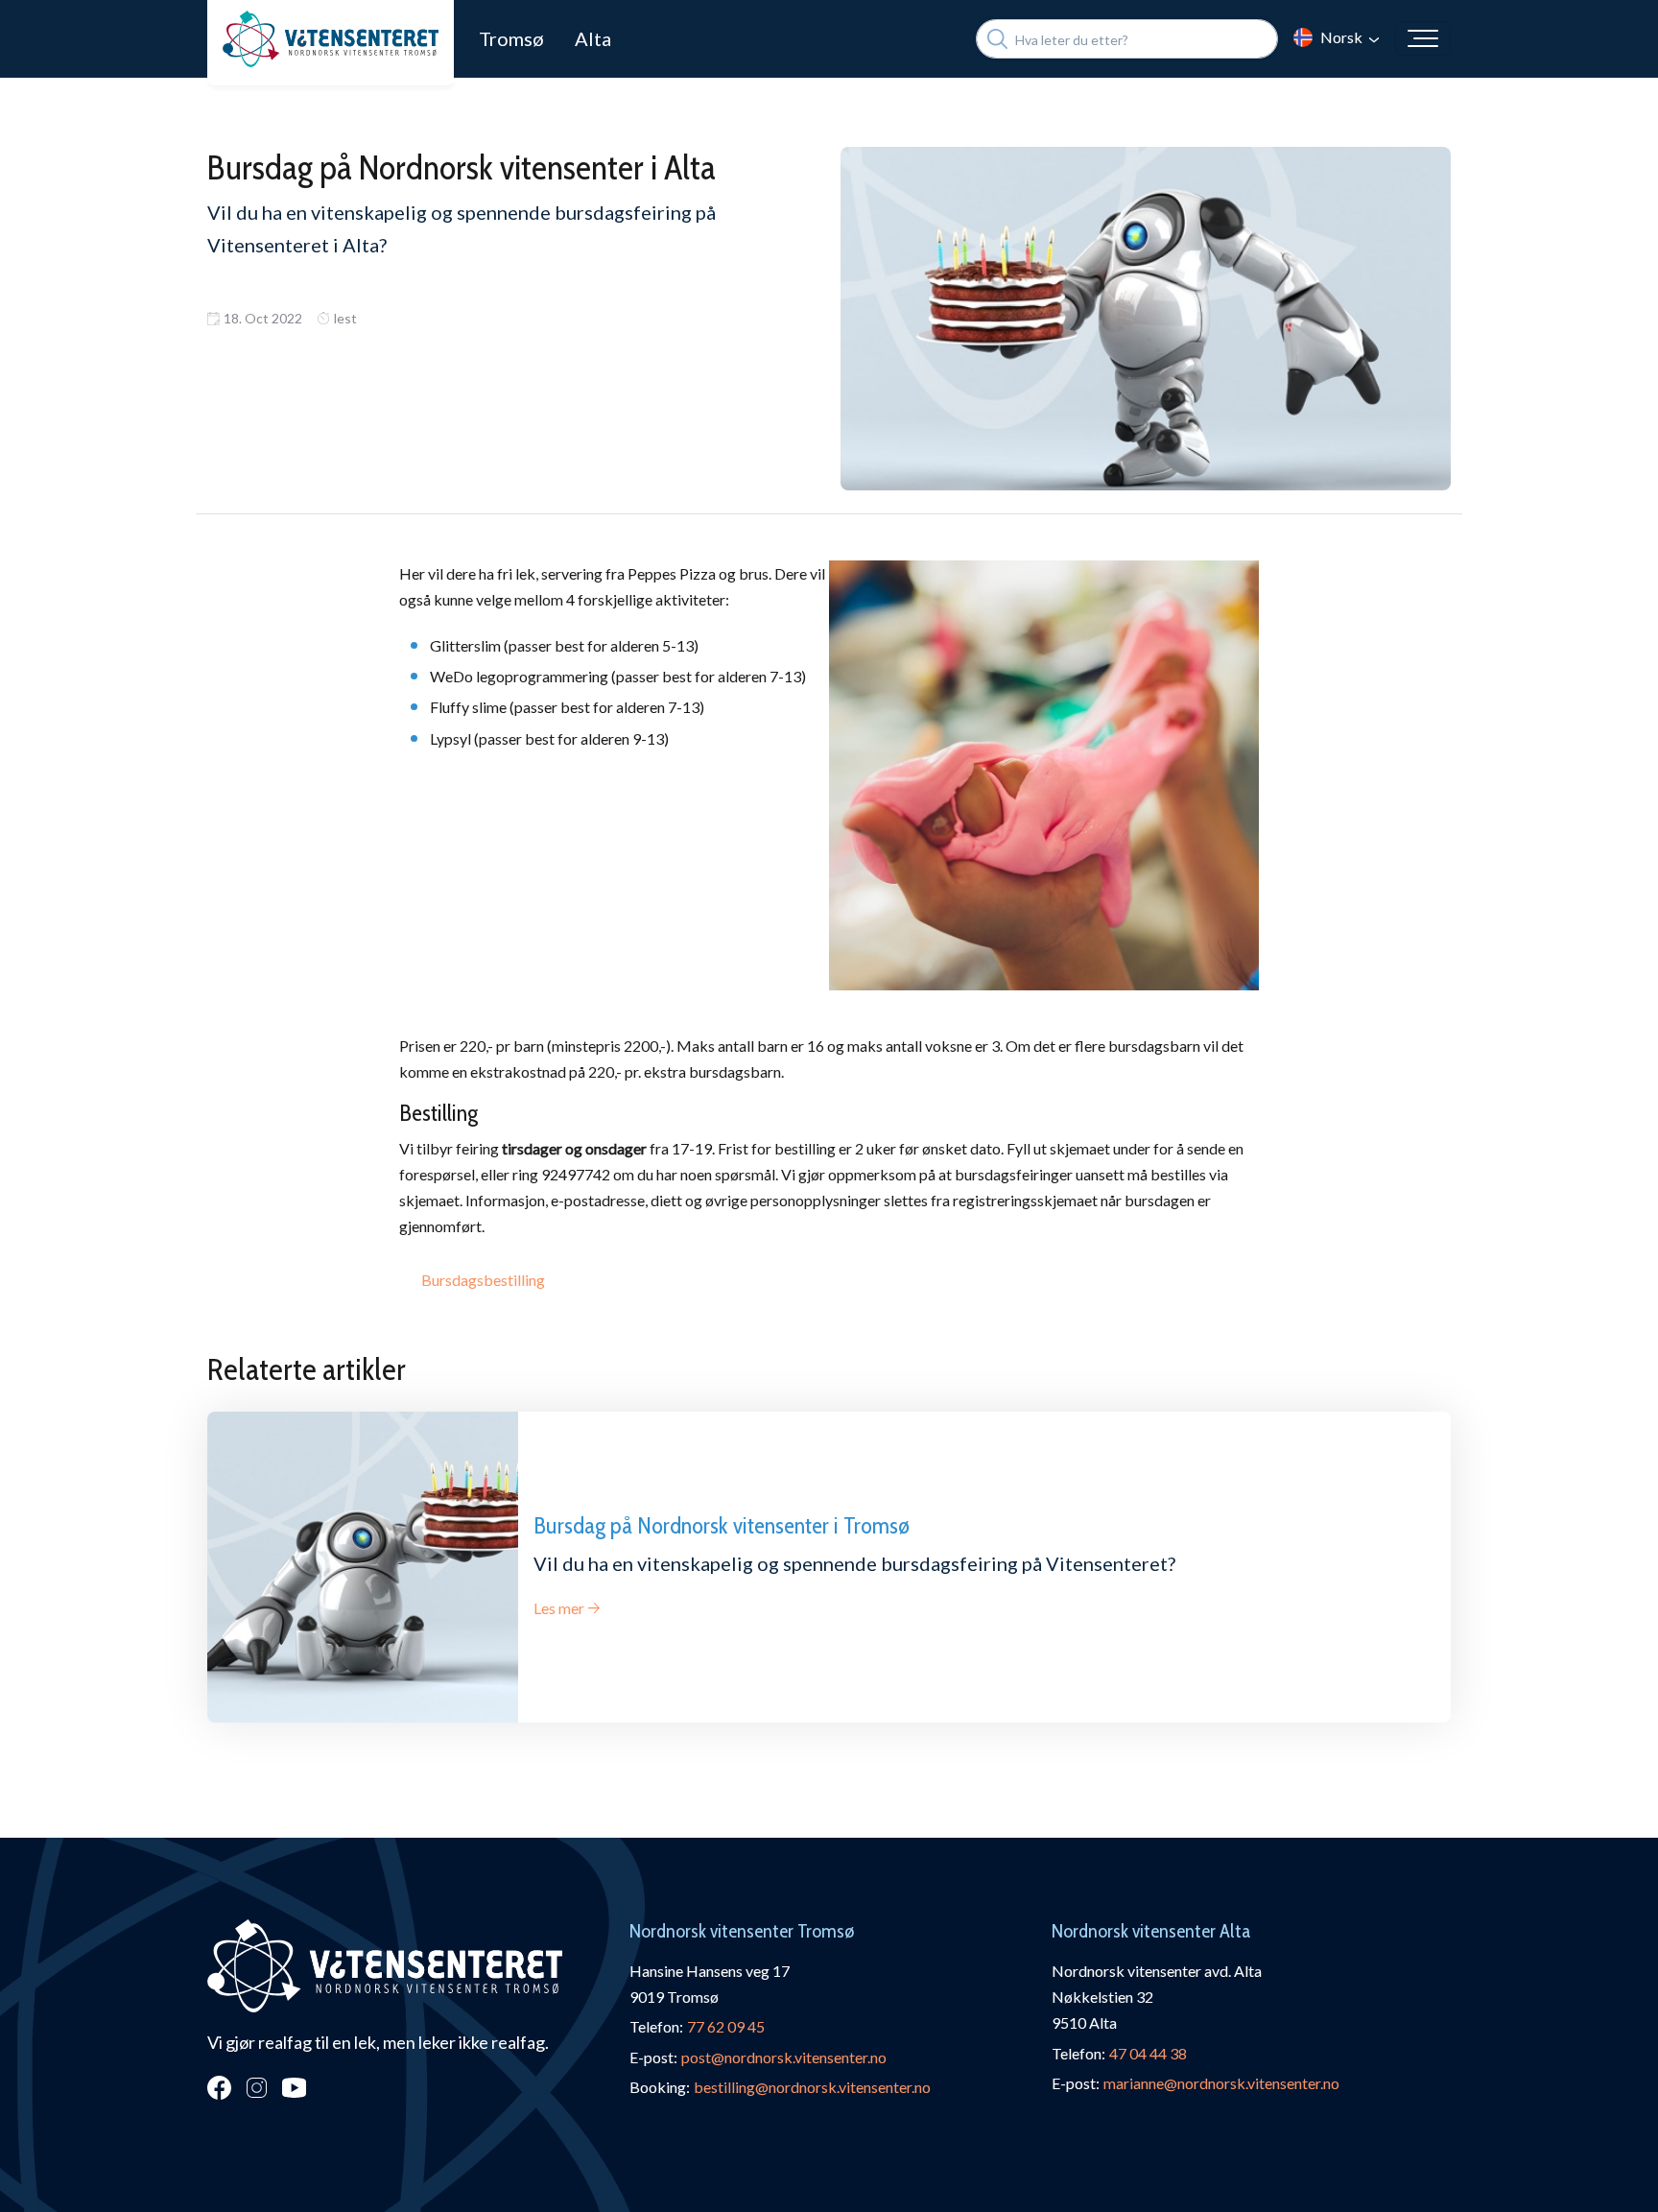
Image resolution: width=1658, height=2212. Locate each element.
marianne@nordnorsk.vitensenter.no (1221, 2083)
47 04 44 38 (1148, 2053)
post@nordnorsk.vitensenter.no (784, 2057)
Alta (593, 38)
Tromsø (511, 38)
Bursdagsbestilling (483, 1280)
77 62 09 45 (726, 2026)
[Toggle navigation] (1423, 38)
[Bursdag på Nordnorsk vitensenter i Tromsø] (363, 1567)
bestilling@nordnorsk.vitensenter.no (812, 2087)
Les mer (559, 1608)
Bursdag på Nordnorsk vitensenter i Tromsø (722, 1525)
